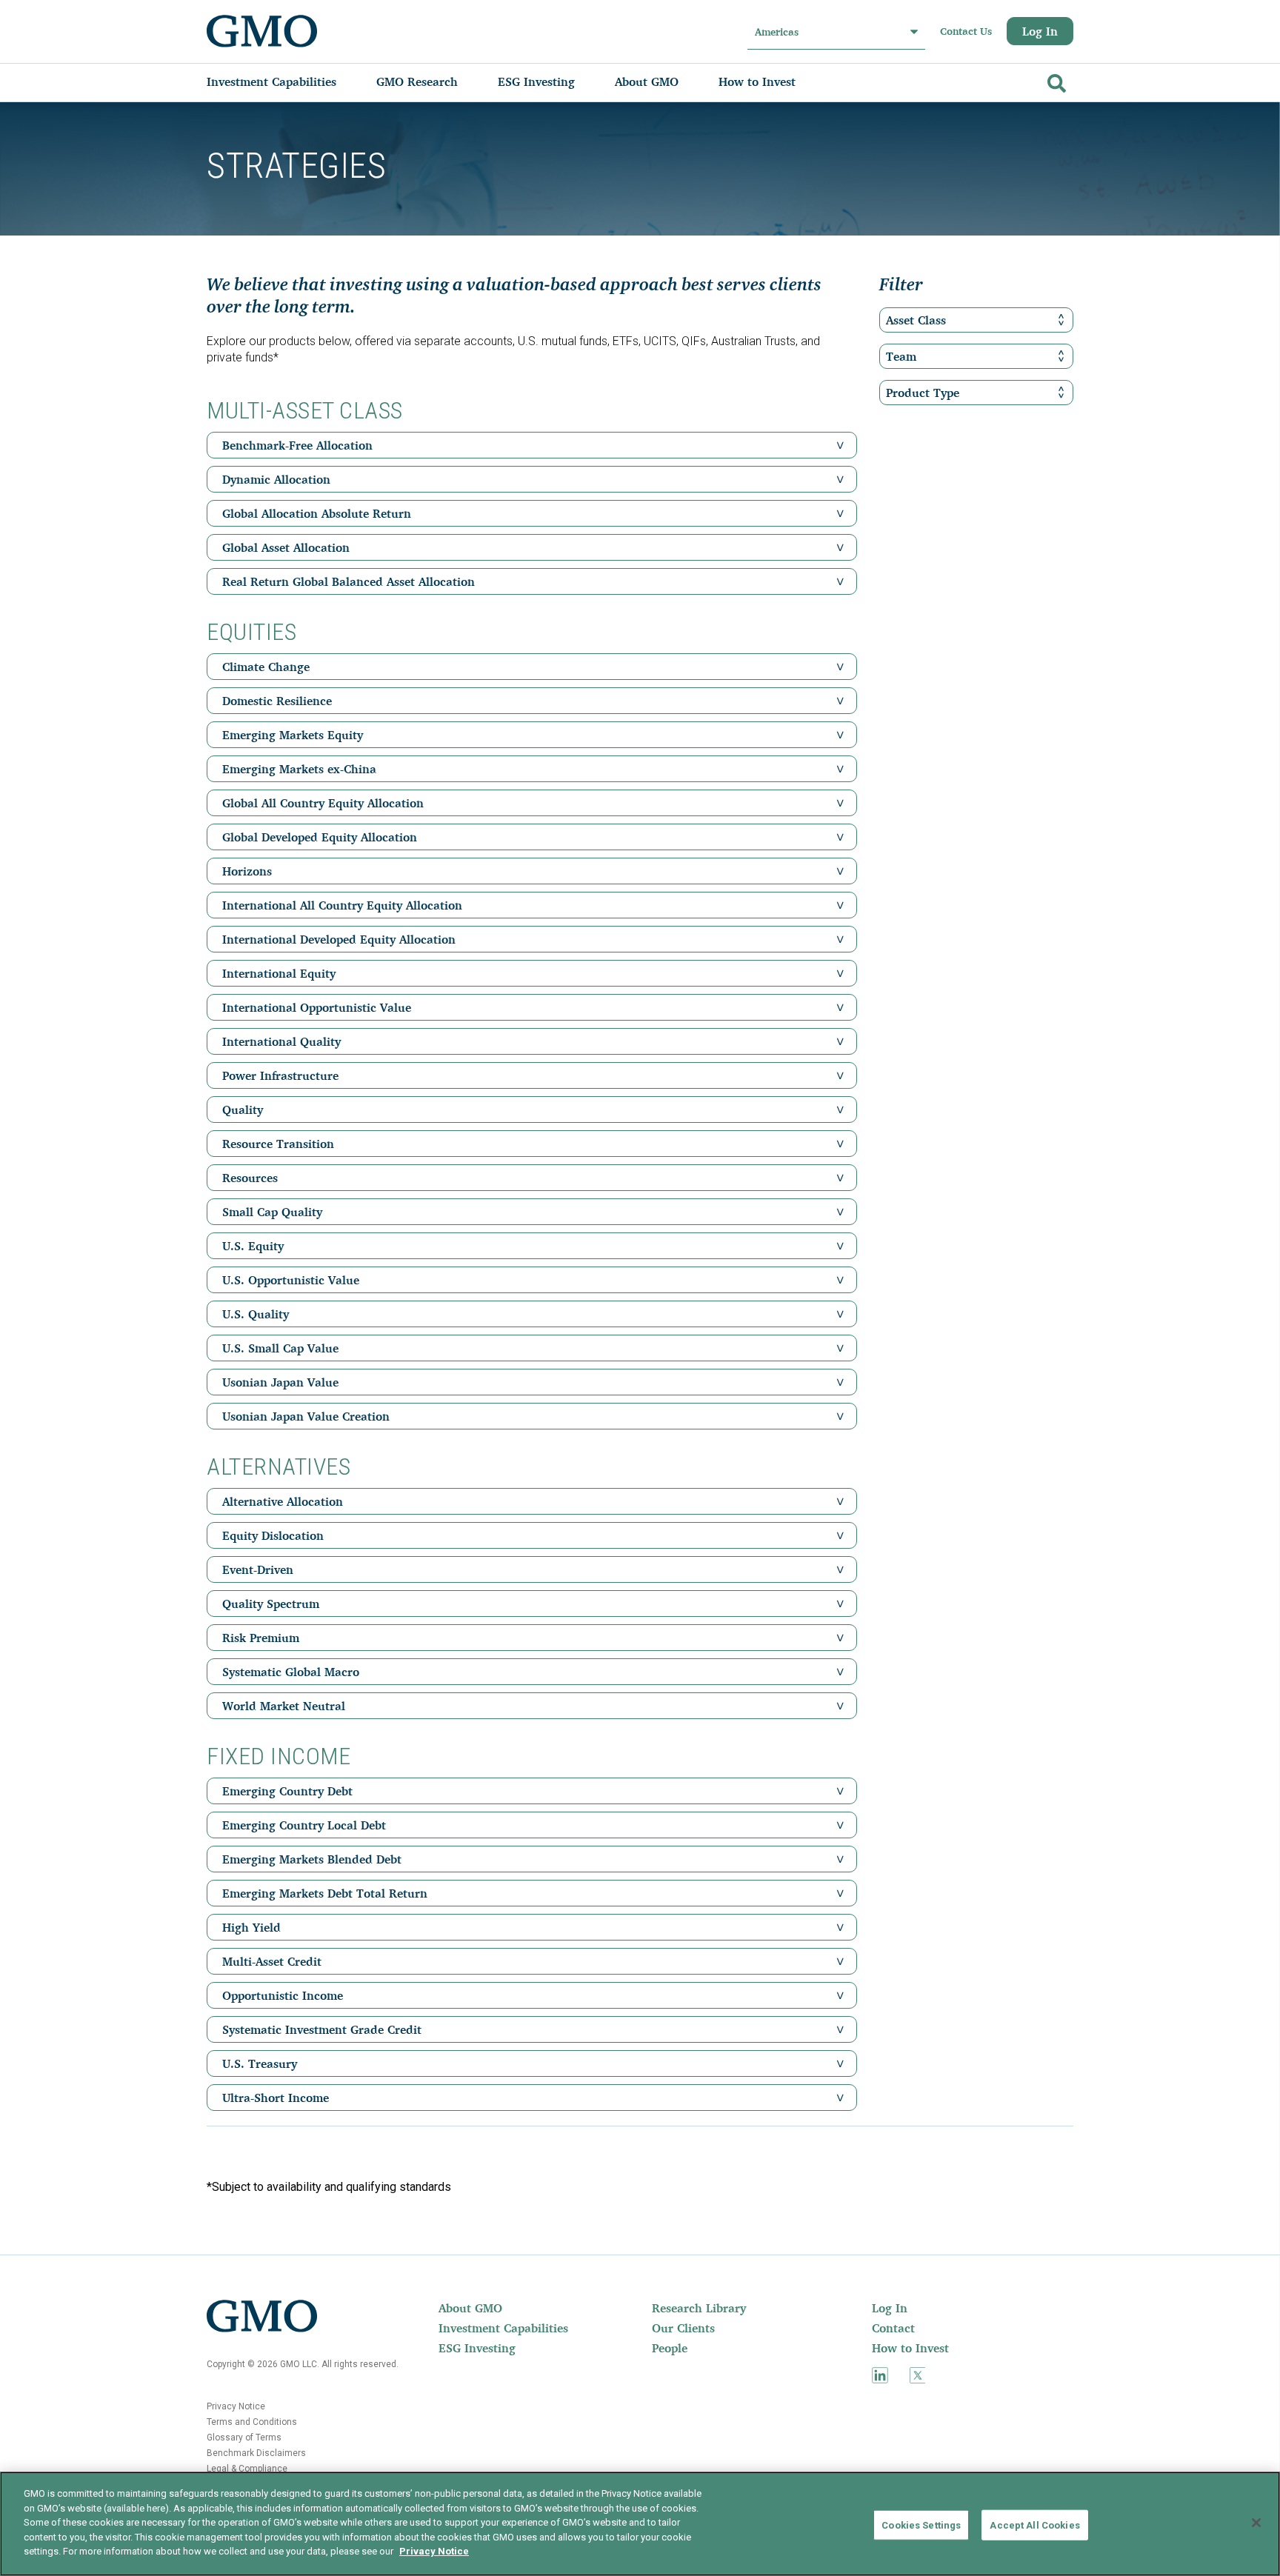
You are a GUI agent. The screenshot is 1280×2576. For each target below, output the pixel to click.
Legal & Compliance (247, 2469)
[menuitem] (286, 81)
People (670, 2348)
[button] (840, 445)
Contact (893, 2328)
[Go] (1055, 80)
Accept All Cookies (1034, 2525)
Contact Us (966, 31)
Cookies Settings (921, 2525)
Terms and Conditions (252, 2422)
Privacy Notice (236, 2406)
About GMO (470, 2308)
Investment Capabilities (503, 2328)
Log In (1040, 31)
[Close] (1256, 2523)
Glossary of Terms (244, 2437)
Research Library (699, 2308)
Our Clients (683, 2328)
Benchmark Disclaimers (256, 2453)
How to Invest (910, 2348)
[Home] (262, 31)
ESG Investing (477, 2348)
